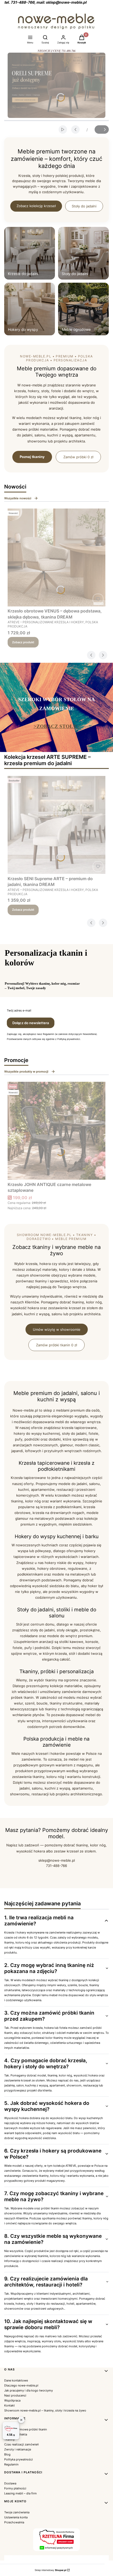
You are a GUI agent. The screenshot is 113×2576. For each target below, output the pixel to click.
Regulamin (11, 2464)
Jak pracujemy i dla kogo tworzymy (29, 2390)
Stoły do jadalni (84, 206)
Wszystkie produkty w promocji (26, 1072)
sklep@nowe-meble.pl (57, 1860)
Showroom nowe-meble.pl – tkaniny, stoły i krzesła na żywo (45, 2410)
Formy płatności (15, 2488)
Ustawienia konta (16, 2517)
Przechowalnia (14, 2522)
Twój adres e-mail (19, 1010)
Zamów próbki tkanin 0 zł (56, 1345)
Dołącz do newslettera (31, 1023)
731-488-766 (56, 1866)
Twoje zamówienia (17, 2512)
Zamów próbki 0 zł (78, 457)
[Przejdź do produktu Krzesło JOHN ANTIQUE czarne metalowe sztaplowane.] (56, 1131)
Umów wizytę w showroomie (57, 1329)
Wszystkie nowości (18, 498)
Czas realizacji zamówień (21, 2444)
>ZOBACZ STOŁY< (57, 726)
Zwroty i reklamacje (18, 2449)
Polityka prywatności (19, 2459)
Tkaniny (9, 2439)
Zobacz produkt (23, 642)
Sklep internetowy (50, 2570)
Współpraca (12, 2400)
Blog (7, 2454)
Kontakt (9, 2405)
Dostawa (10, 2483)
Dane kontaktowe (16, 2380)
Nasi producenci (15, 2395)
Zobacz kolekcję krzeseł (36, 206)
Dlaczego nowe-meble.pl (21, 2385)
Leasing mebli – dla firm (20, 2493)
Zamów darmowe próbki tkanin (25, 2429)
